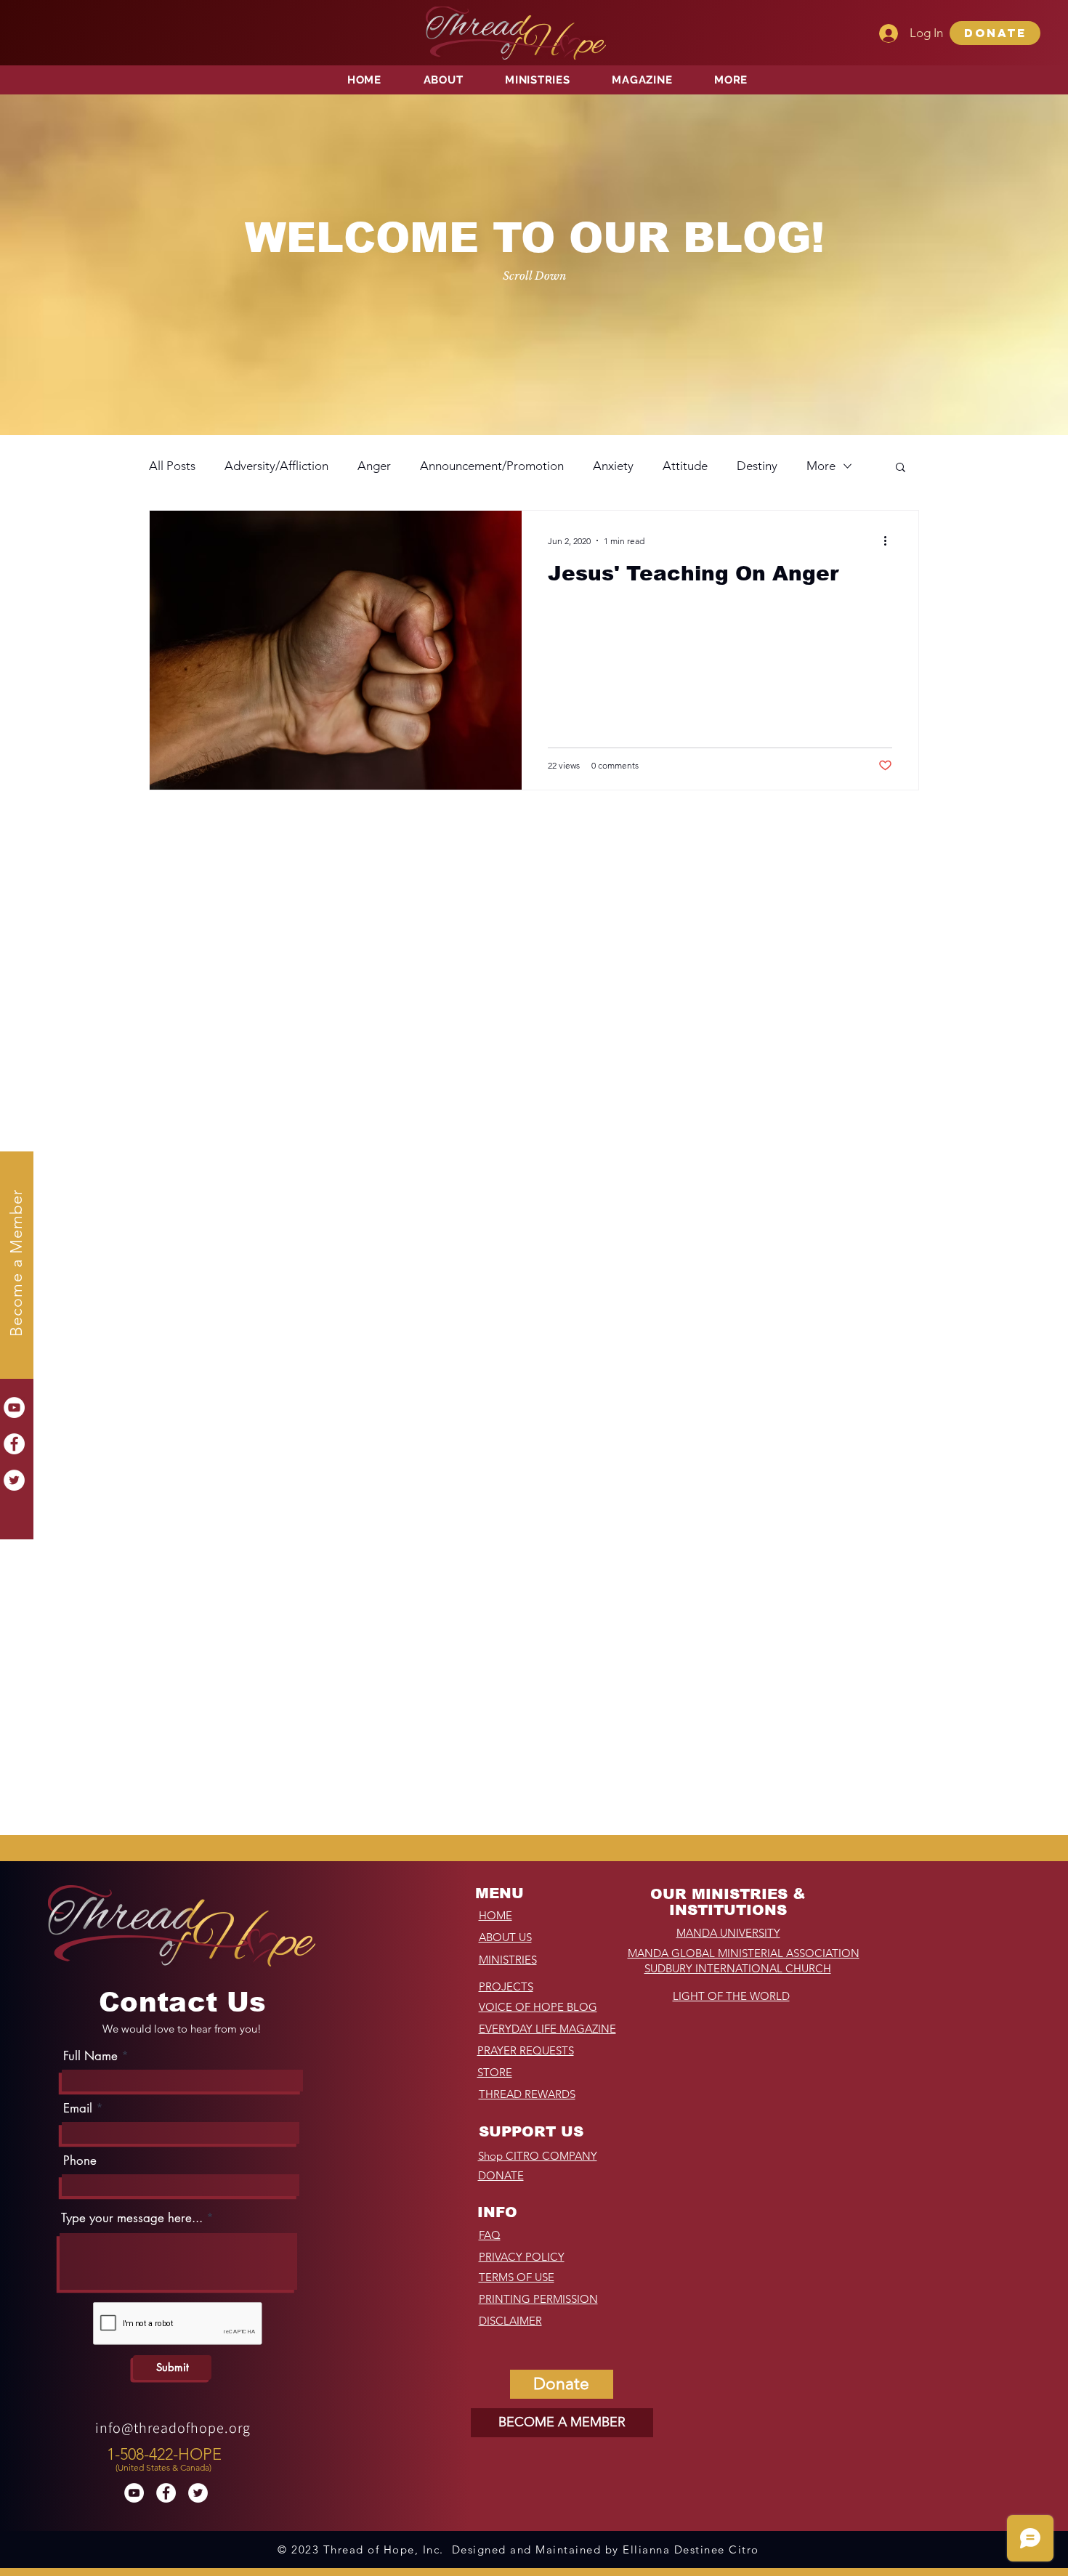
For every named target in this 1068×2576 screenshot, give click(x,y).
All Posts (172, 466)
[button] (995, 33)
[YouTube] (14, 1408)
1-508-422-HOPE (164, 2454)
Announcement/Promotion (492, 466)
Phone (80, 2161)
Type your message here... (132, 2218)
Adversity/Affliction (276, 466)
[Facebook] (14, 1444)
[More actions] (890, 540)
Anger (374, 466)
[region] (166, 2456)
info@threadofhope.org (173, 2428)
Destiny (757, 466)
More (821, 466)
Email (78, 2109)
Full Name (90, 2056)
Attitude (685, 466)
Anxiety (613, 466)
